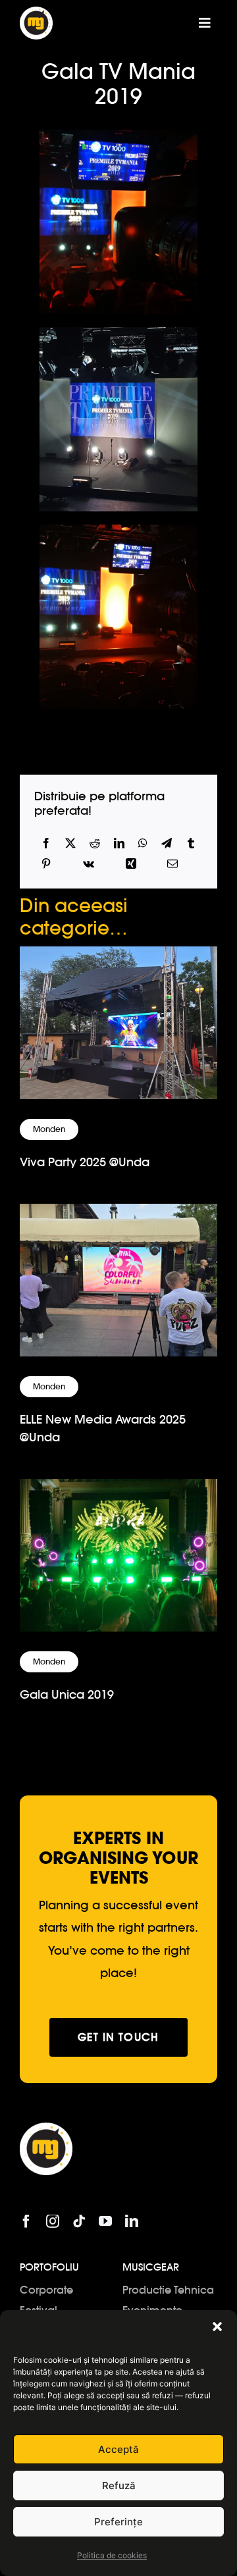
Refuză (119, 2486)
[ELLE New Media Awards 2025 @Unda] (118, 1215)
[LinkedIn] (119, 843)
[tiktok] (79, 2221)
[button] (217, 2327)
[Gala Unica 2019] (118, 1490)
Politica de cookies (112, 2555)
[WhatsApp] (143, 843)
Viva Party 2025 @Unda (85, 1162)
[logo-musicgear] (36, 12)
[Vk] (89, 864)
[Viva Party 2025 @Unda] (118, 957)
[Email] (172, 864)
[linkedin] (132, 2221)
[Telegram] (167, 843)
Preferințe (118, 2522)
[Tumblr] (191, 843)
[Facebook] (46, 843)
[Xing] (131, 864)
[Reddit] (95, 843)
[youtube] (105, 2221)
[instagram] (53, 2221)
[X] (70, 843)
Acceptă (118, 2449)
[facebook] (26, 2221)
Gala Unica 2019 (67, 1694)
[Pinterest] (46, 864)
